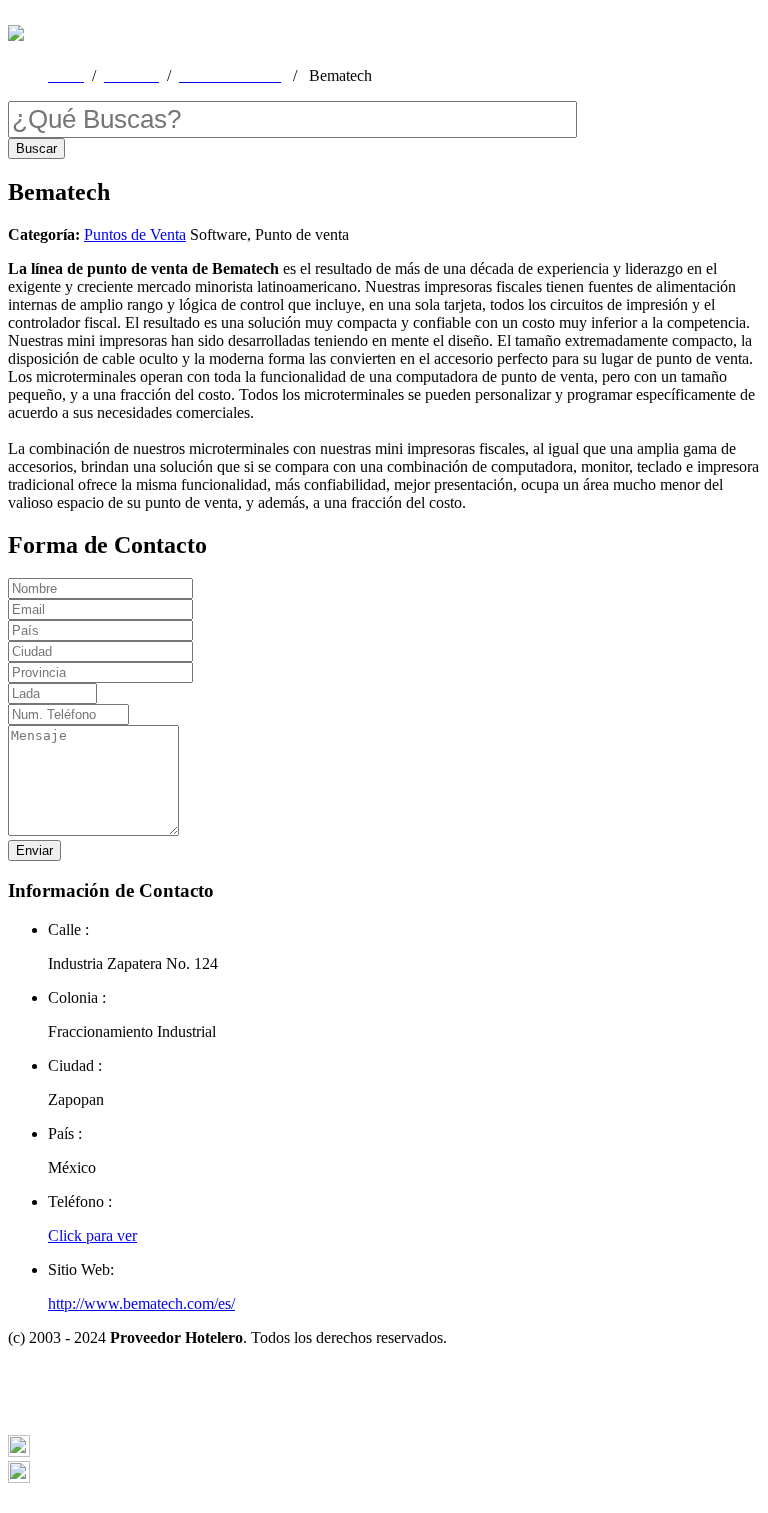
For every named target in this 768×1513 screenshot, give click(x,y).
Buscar (36, 148)
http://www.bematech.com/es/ (141, 1303)
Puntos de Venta (135, 234)
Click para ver (92, 1235)
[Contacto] (19, 1477)
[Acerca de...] (19, 1451)
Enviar (34, 850)
